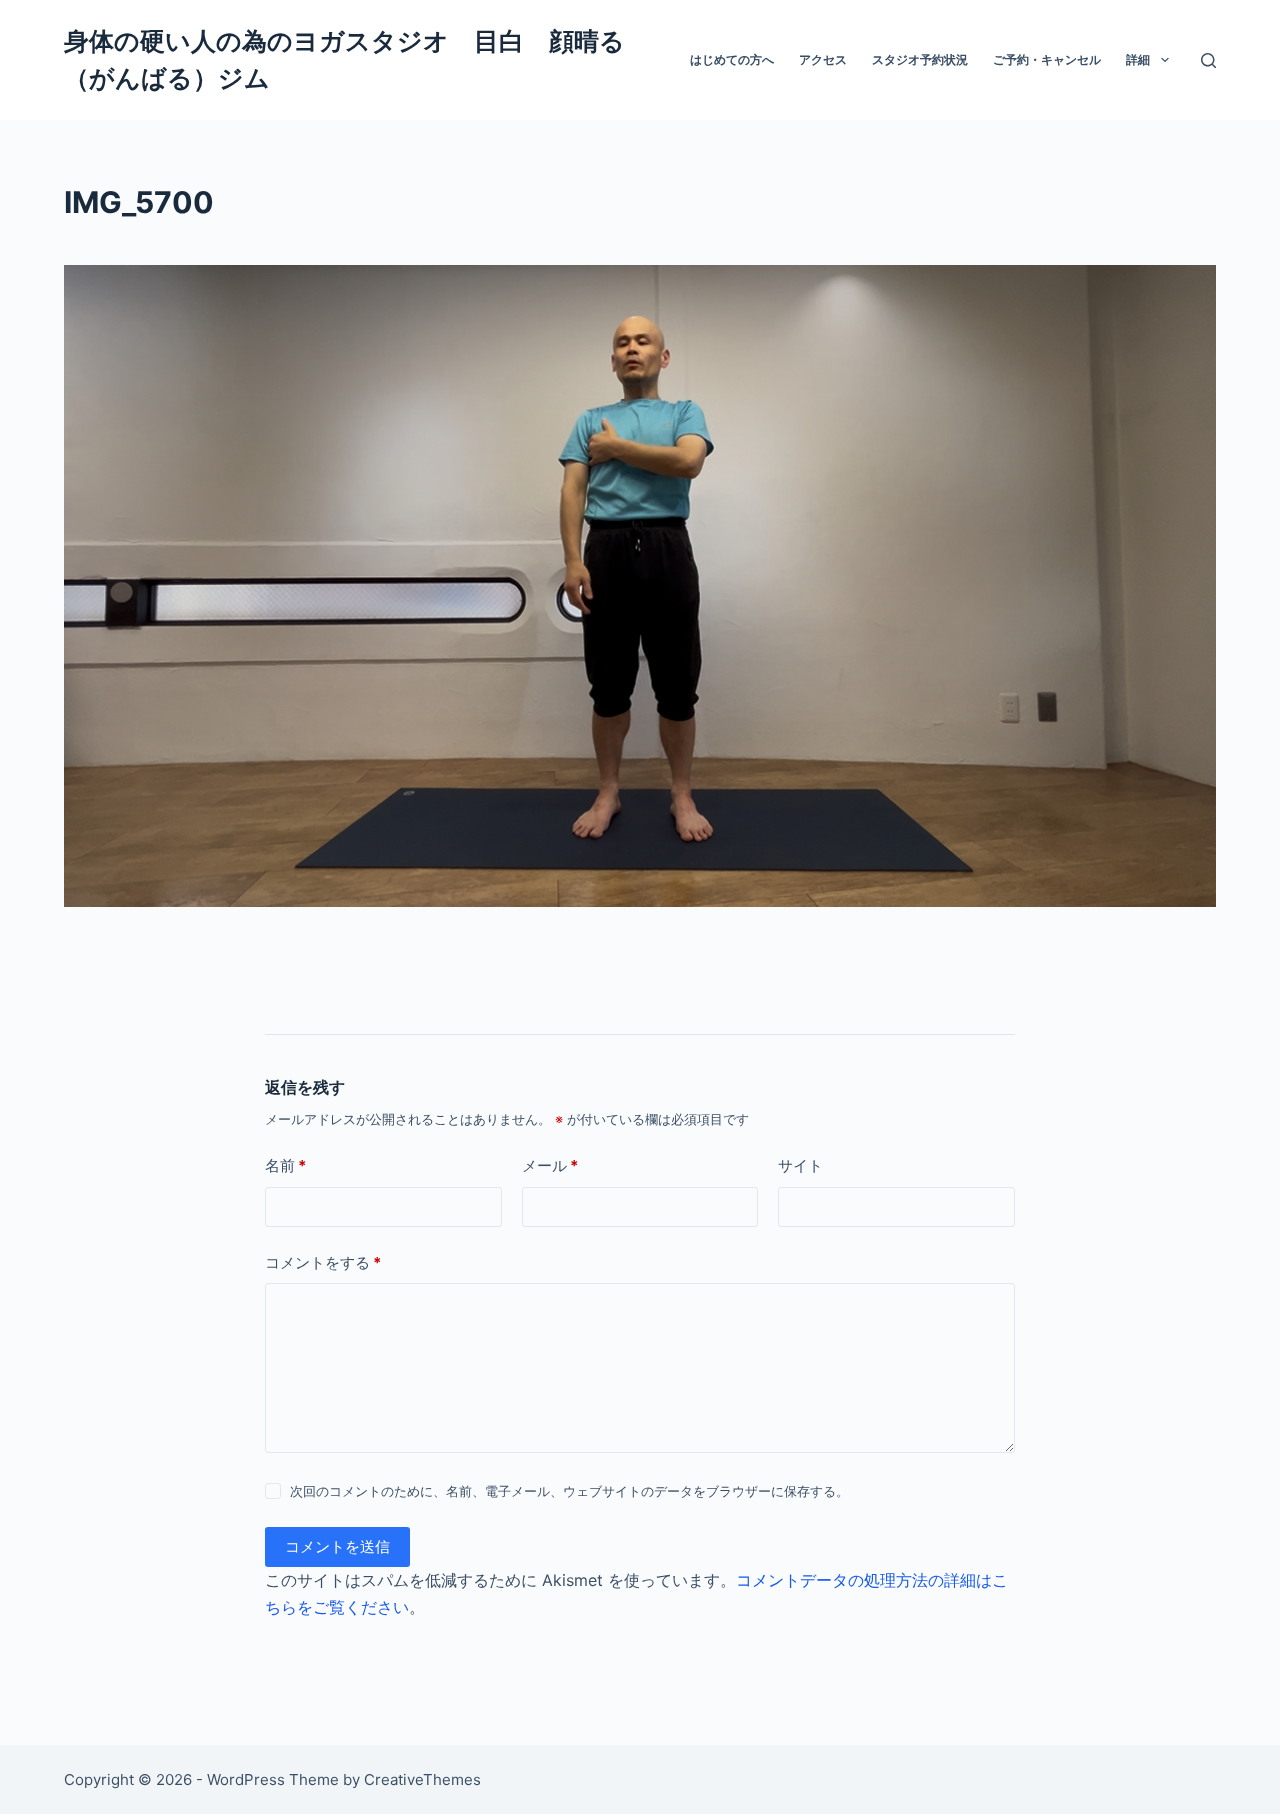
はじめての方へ (732, 59)
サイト (800, 1165)
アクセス (823, 59)
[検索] (1208, 60)
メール (550, 1165)
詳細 (1138, 59)
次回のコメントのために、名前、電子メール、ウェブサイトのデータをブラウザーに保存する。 (569, 1491)
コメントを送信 (337, 1546)
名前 (285, 1165)
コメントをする (323, 1262)
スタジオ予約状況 (920, 59)
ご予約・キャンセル (1047, 59)
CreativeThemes (422, 1779)
